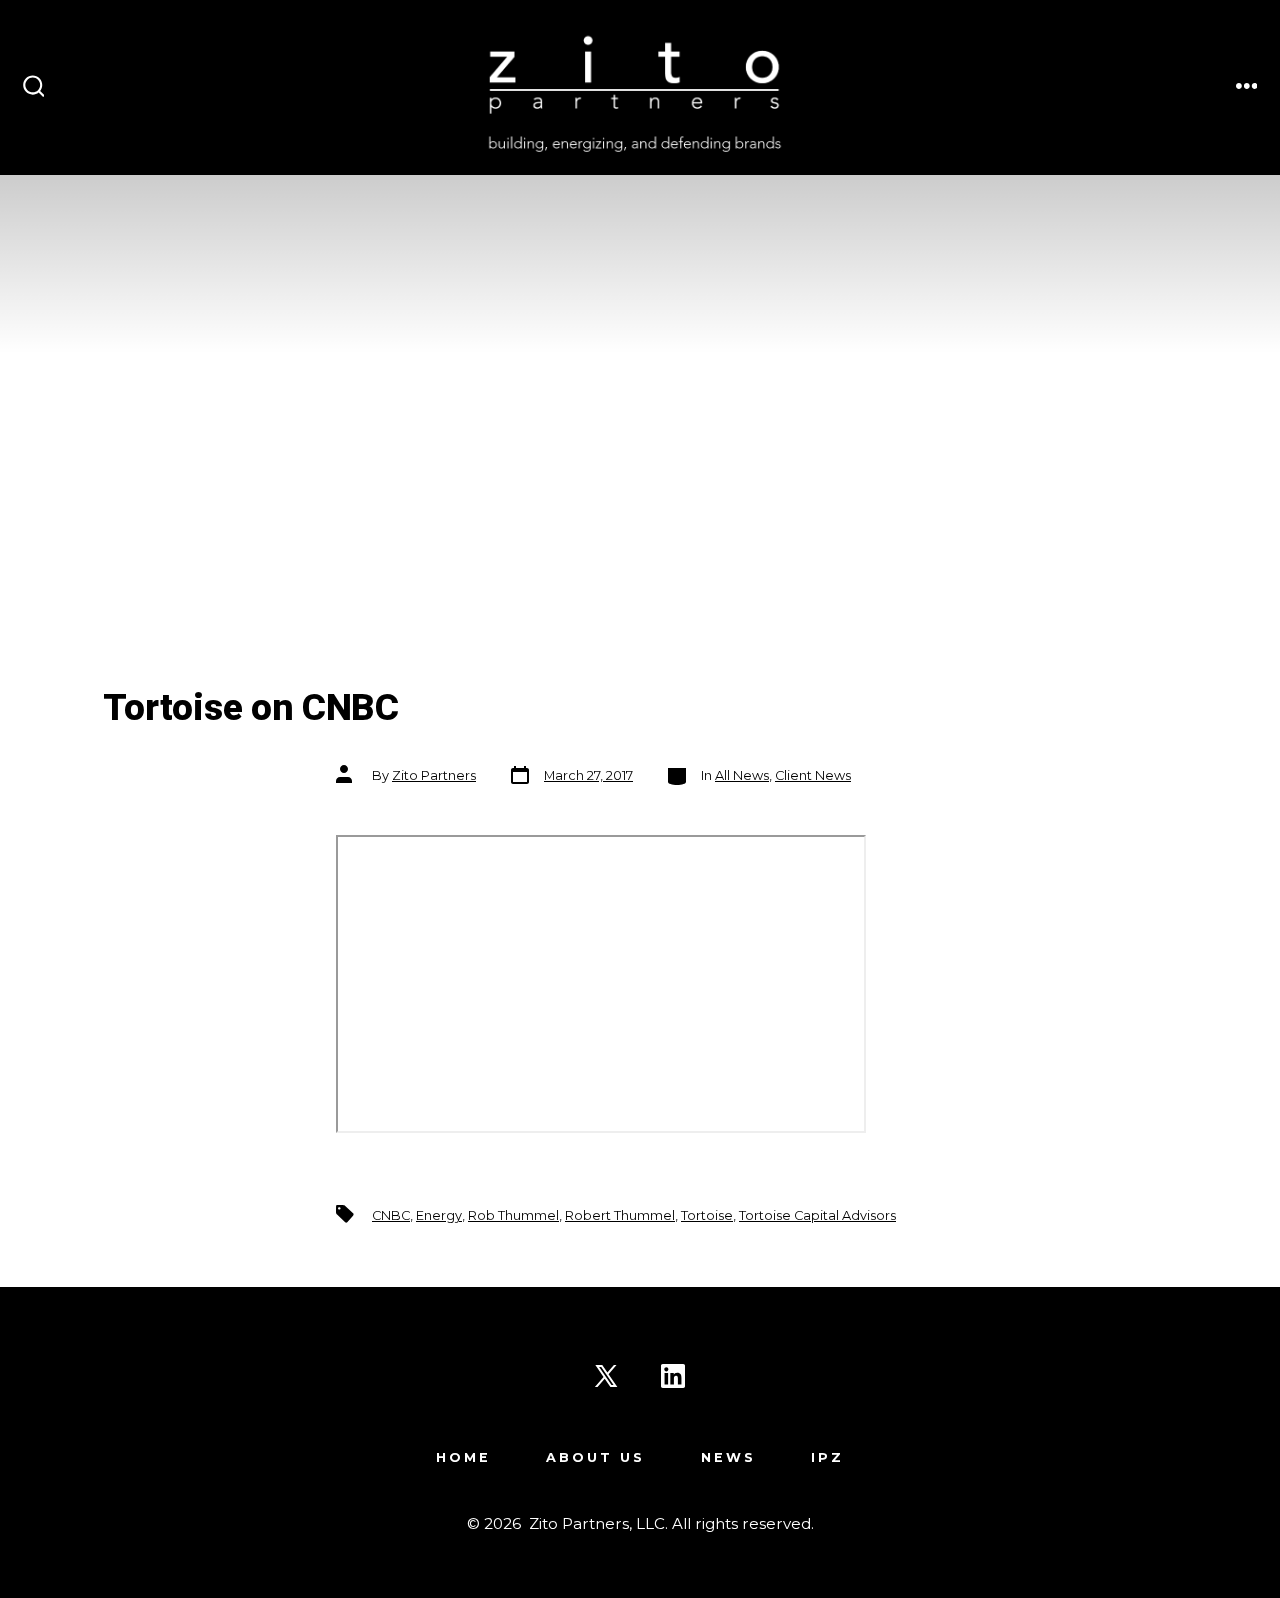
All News (742, 775)
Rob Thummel (513, 1215)
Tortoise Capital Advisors (817, 1215)
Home (463, 1457)
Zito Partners (434, 775)
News (728, 1457)
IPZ (827, 1457)
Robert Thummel (620, 1215)
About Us (595, 1457)
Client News (813, 775)
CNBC (391, 1215)
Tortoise (707, 1215)
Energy (439, 1215)
